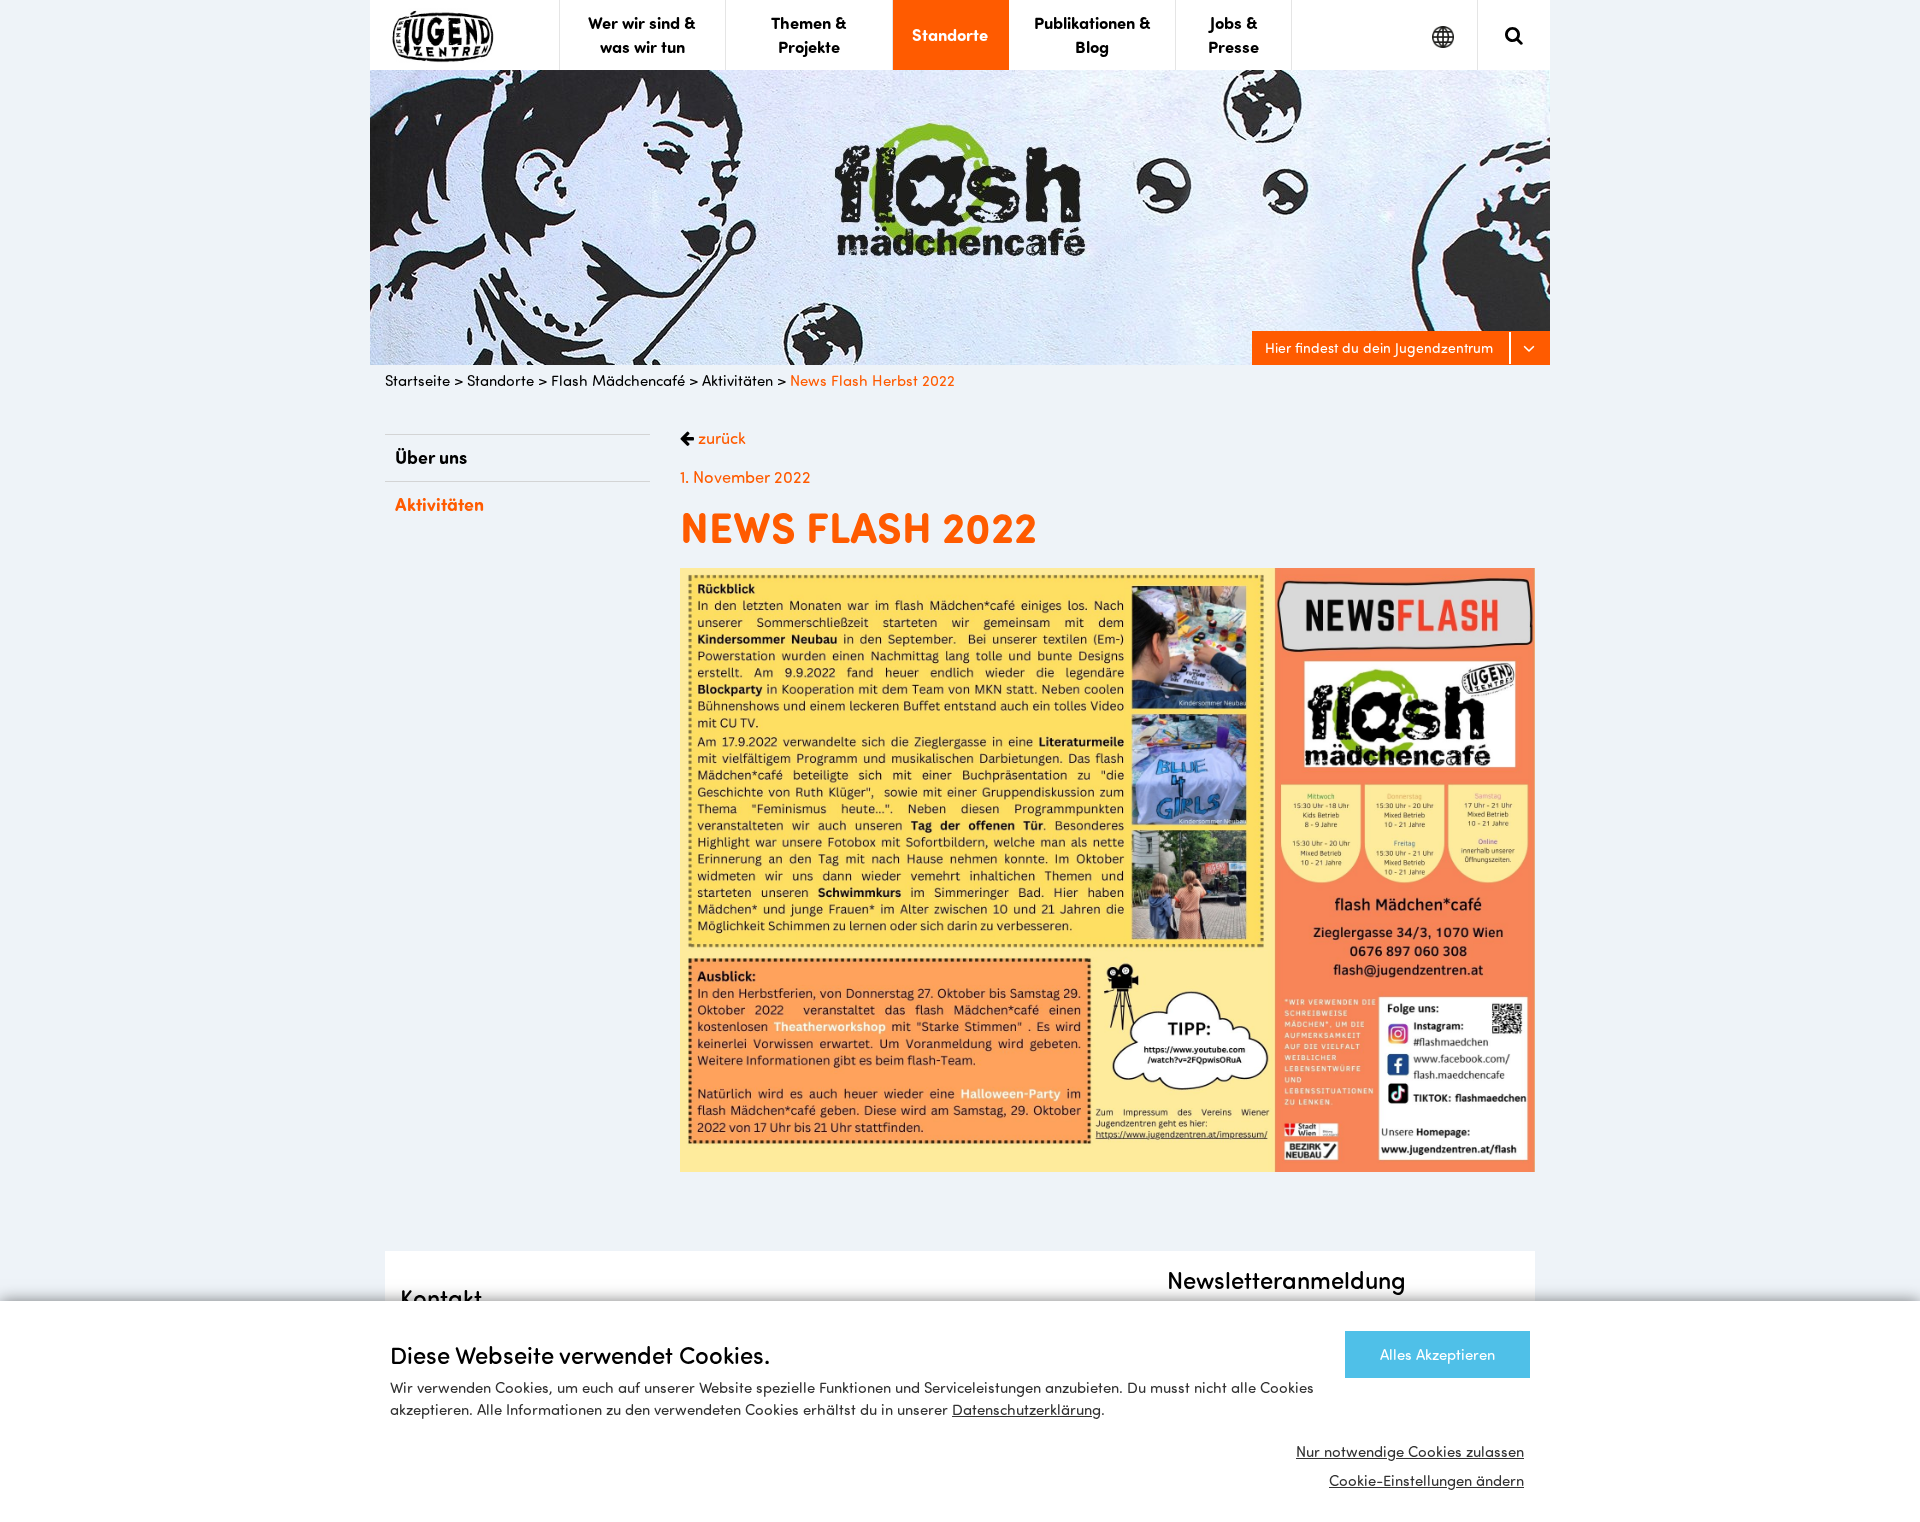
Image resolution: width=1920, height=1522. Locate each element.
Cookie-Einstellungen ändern (1426, 1480)
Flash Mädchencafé (618, 380)
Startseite (417, 380)
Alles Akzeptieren (1437, 1354)
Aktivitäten (737, 380)
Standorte (500, 380)
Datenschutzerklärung (1026, 1409)
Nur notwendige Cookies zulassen (1410, 1451)
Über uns (431, 457)
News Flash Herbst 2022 (872, 380)
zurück (720, 437)
